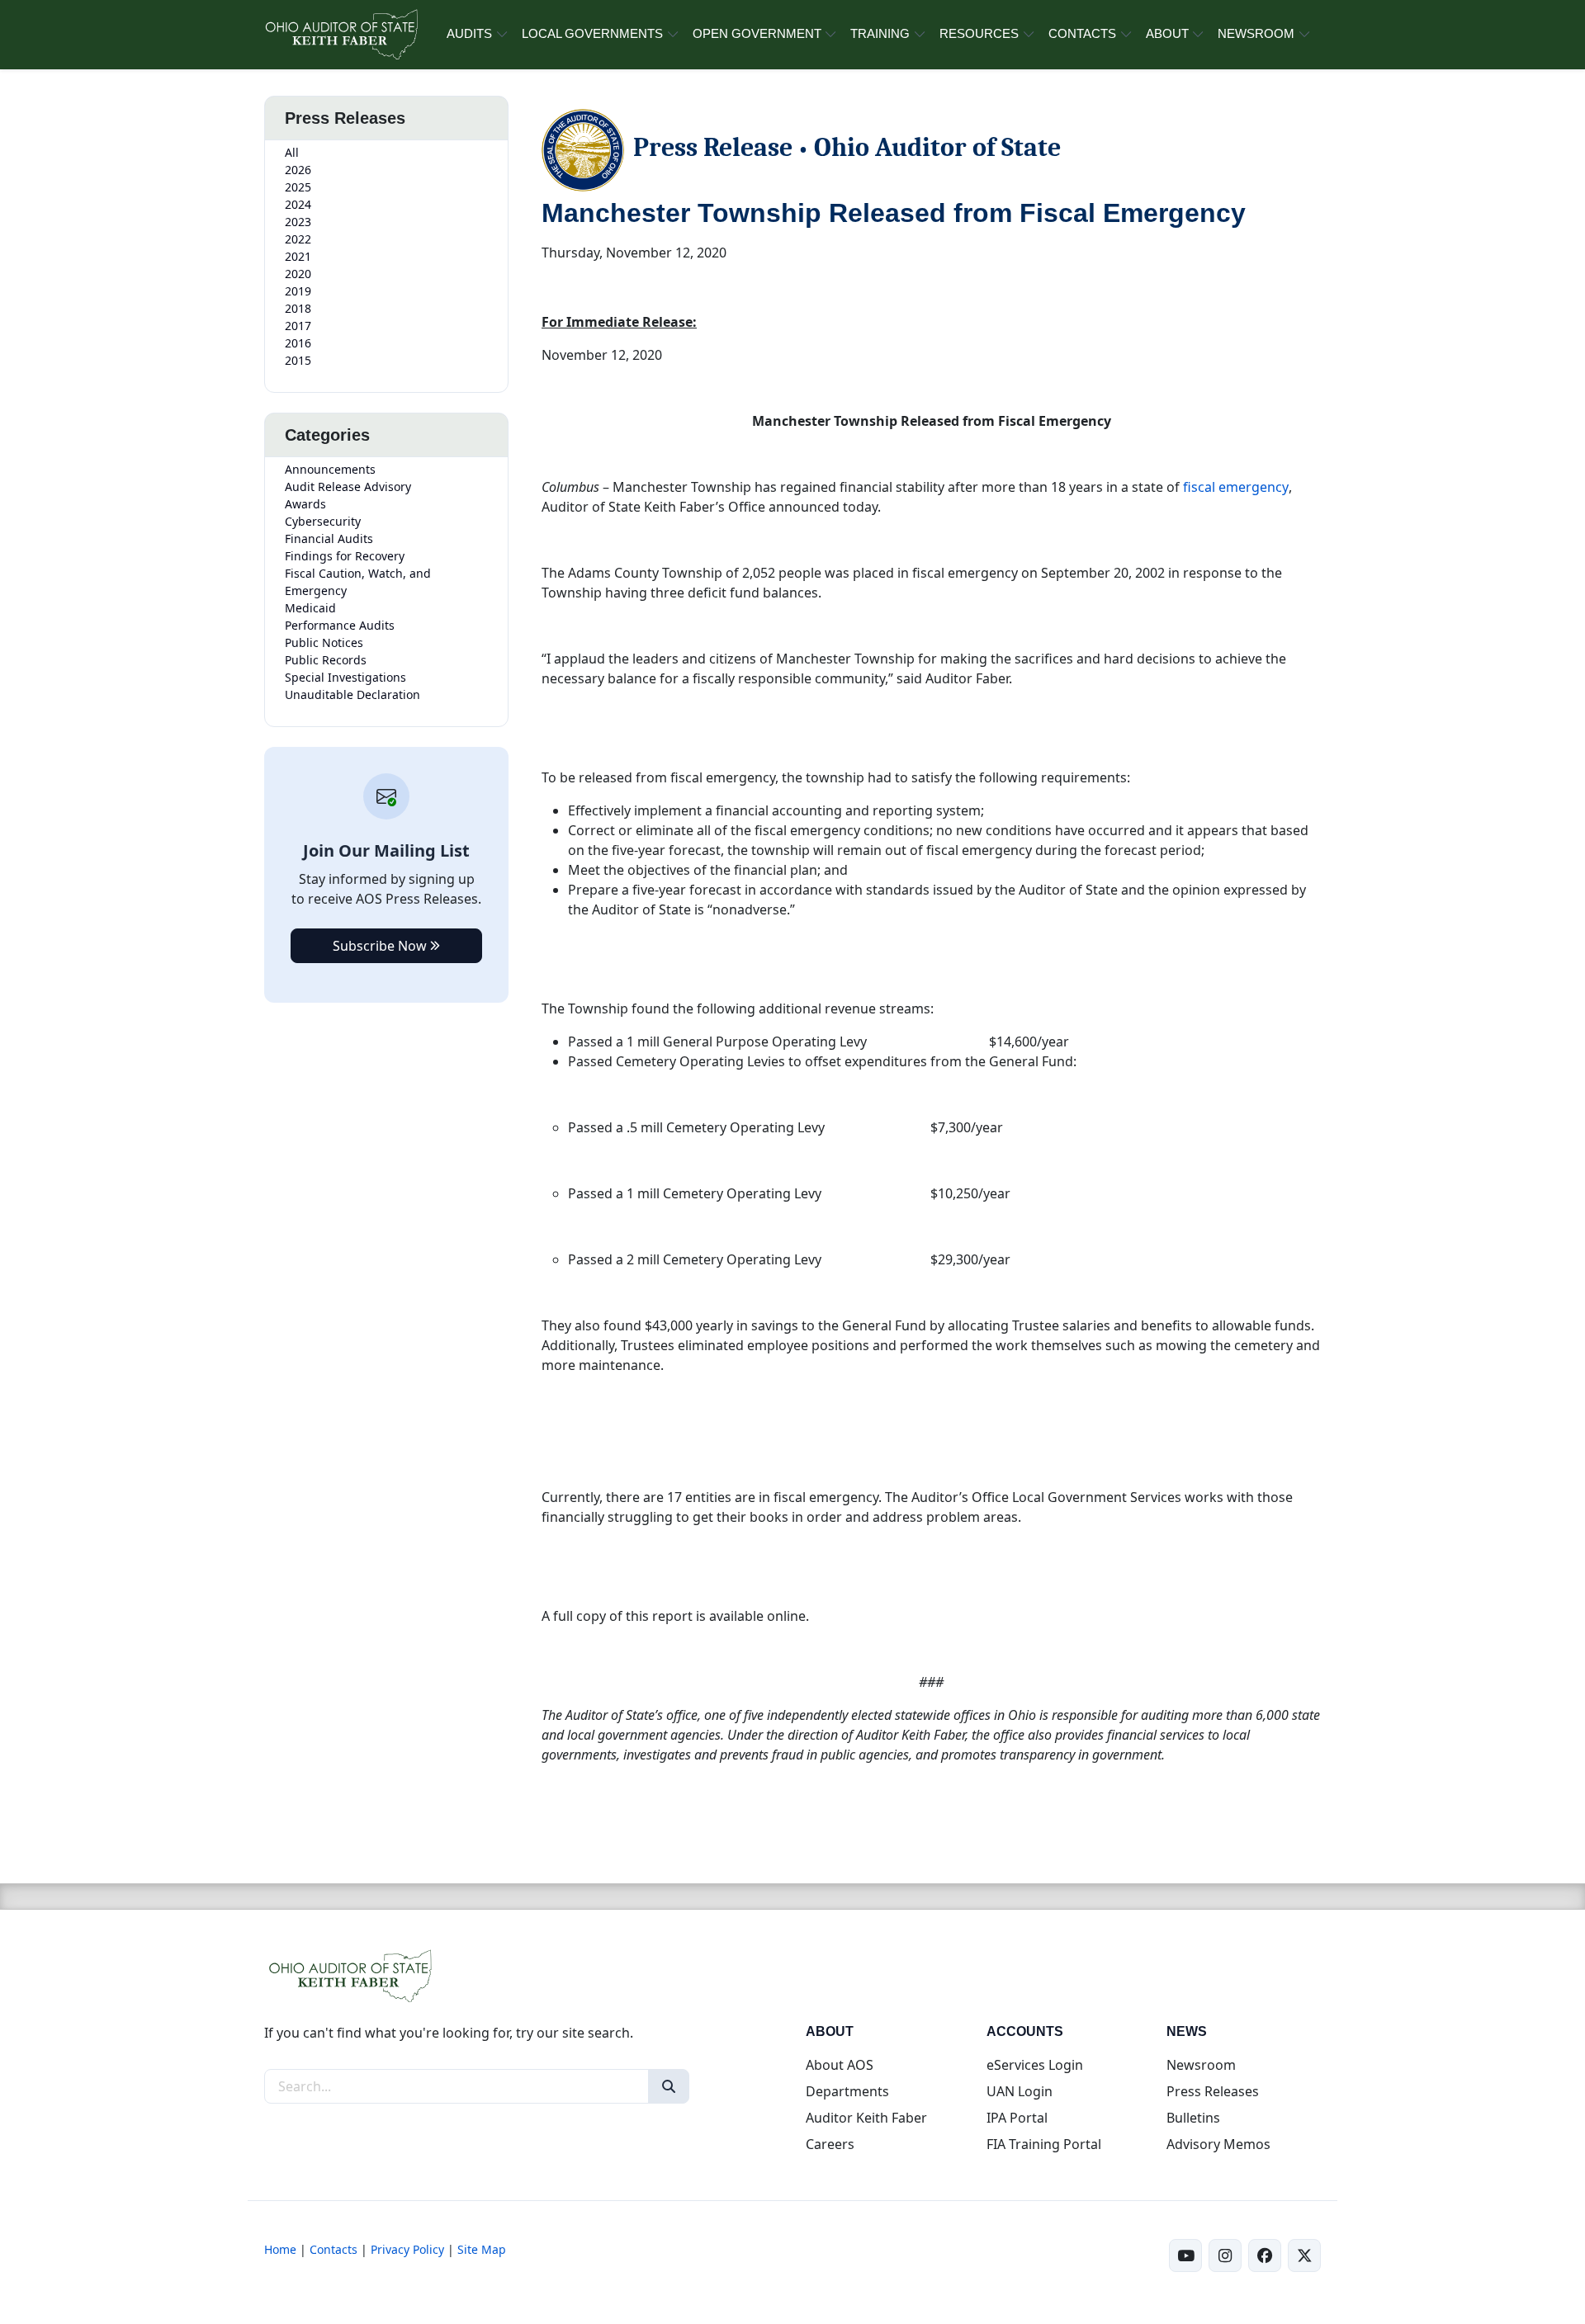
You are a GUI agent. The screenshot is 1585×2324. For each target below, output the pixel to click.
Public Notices (324, 642)
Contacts (334, 2249)
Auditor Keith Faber (866, 2118)
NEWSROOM (1256, 33)
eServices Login (1035, 2065)
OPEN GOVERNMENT (757, 33)
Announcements (330, 469)
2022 (298, 239)
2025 (298, 187)
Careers (830, 2144)
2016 (298, 343)
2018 (298, 308)
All (292, 152)
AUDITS (469, 33)
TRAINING (880, 33)
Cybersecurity (323, 521)
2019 (298, 291)
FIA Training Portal (1044, 2144)
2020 (298, 274)
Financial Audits (329, 538)
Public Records (326, 660)
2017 (298, 326)
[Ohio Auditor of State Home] (341, 35)
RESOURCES (979, 33)
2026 (298, 170)
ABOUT (1167, 33)
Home (280, 2249)
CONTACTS (1082, 33)
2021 (298, 256)
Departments (847, 2091)
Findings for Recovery (345, 556)
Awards (305, 504)
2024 (298, 204)
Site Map (482, 2249)
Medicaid (310, 608)
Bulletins (1193, 2118)
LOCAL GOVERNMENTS (592, 33)
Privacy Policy (407, 2249)
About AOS (840, 2065)
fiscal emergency (1236, 487)
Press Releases (1213, 2091)
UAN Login (1020, 2091)
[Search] (669, 2086)
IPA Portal (1017, 2118)
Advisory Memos (1218, 2144)
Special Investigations (345, 677)
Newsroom (1201, 2065)
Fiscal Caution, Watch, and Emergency (358, 582)
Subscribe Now (381, 946)
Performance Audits (340, 625)
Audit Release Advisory (348, 487)
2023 (298, 222)
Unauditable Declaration (352, 694)
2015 (298, 360)
